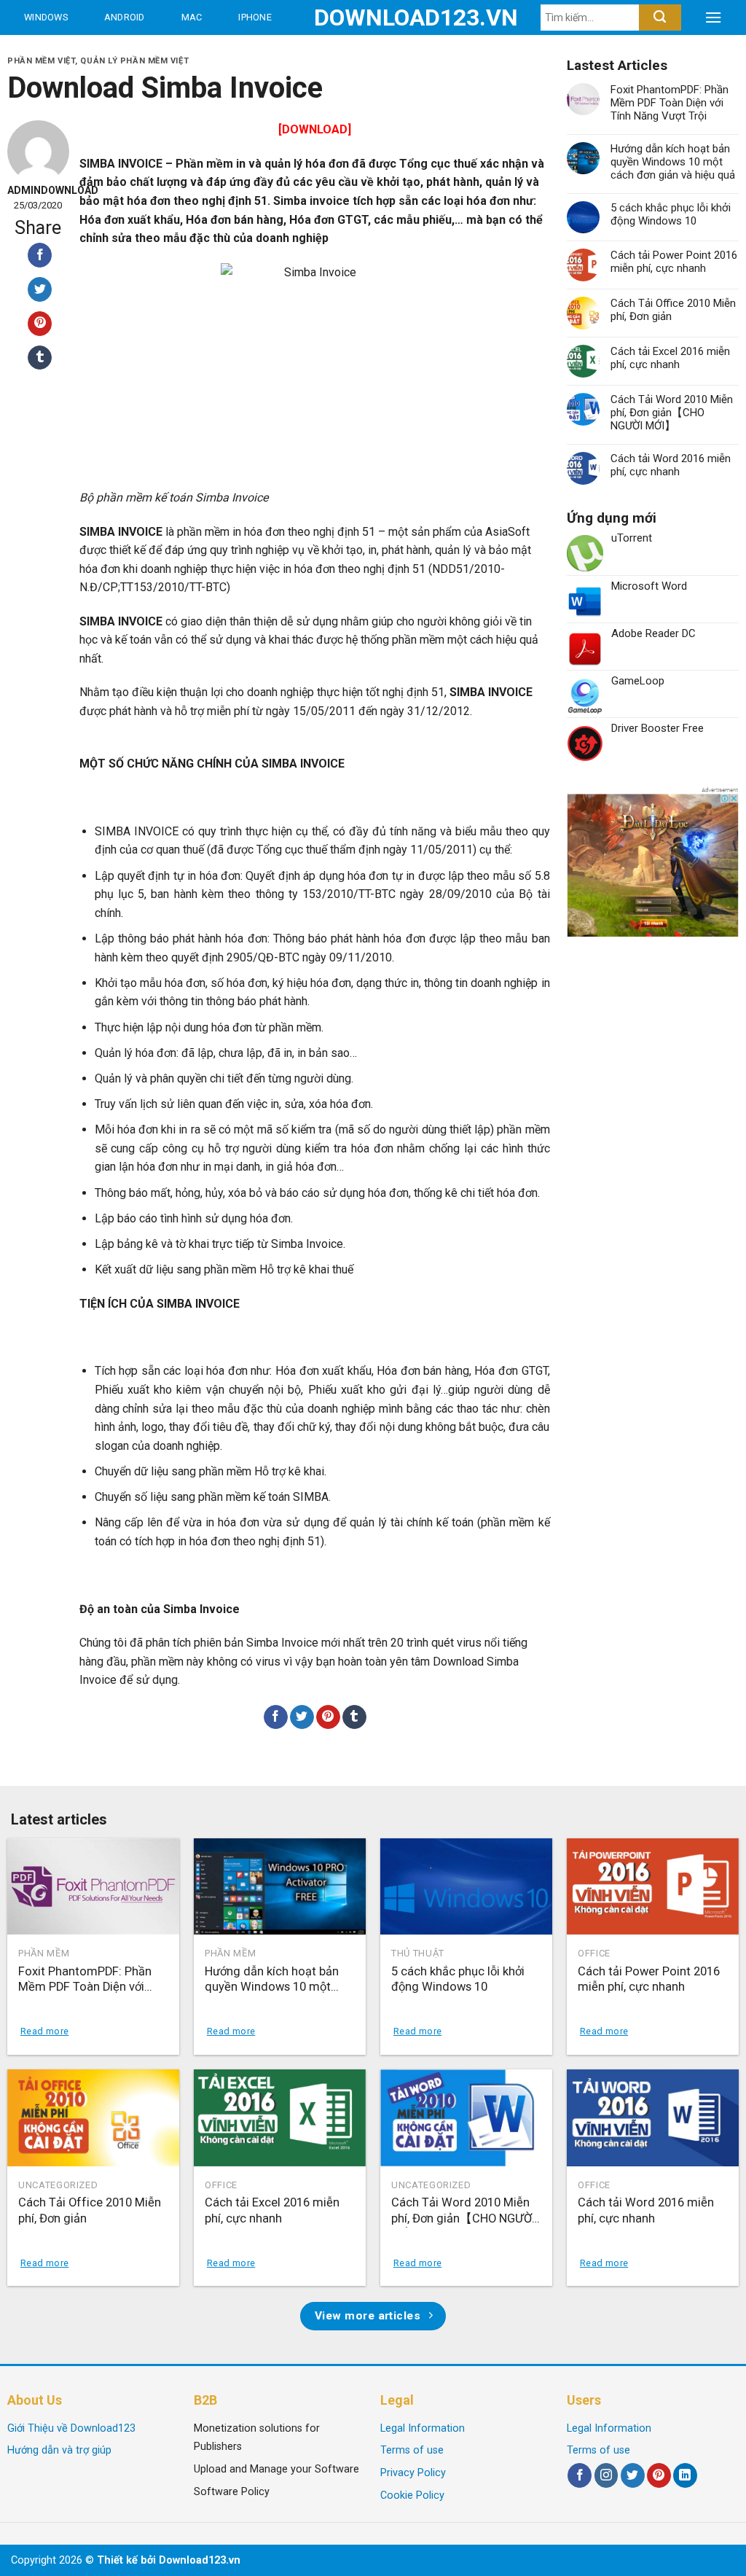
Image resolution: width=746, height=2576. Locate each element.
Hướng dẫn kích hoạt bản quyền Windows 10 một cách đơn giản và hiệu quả (673, 162)
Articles (256, 52)
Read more (44, 2031)
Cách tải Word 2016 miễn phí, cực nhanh (671, 465)
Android (125, 17)
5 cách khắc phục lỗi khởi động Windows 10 (671, 214)
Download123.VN (373, 17)
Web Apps (51, 52)
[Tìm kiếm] (660, 17)
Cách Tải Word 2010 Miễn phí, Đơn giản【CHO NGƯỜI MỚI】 (672, 413)
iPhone (255, 17)
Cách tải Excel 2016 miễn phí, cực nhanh (670, 358)
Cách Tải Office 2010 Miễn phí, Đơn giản (673, 310)
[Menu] (713, 17)
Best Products (145, 52)
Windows (46, 17)
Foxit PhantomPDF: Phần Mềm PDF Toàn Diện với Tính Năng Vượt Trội (670, 103)
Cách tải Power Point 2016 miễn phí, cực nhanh (674, 262)
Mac (192, 17)
